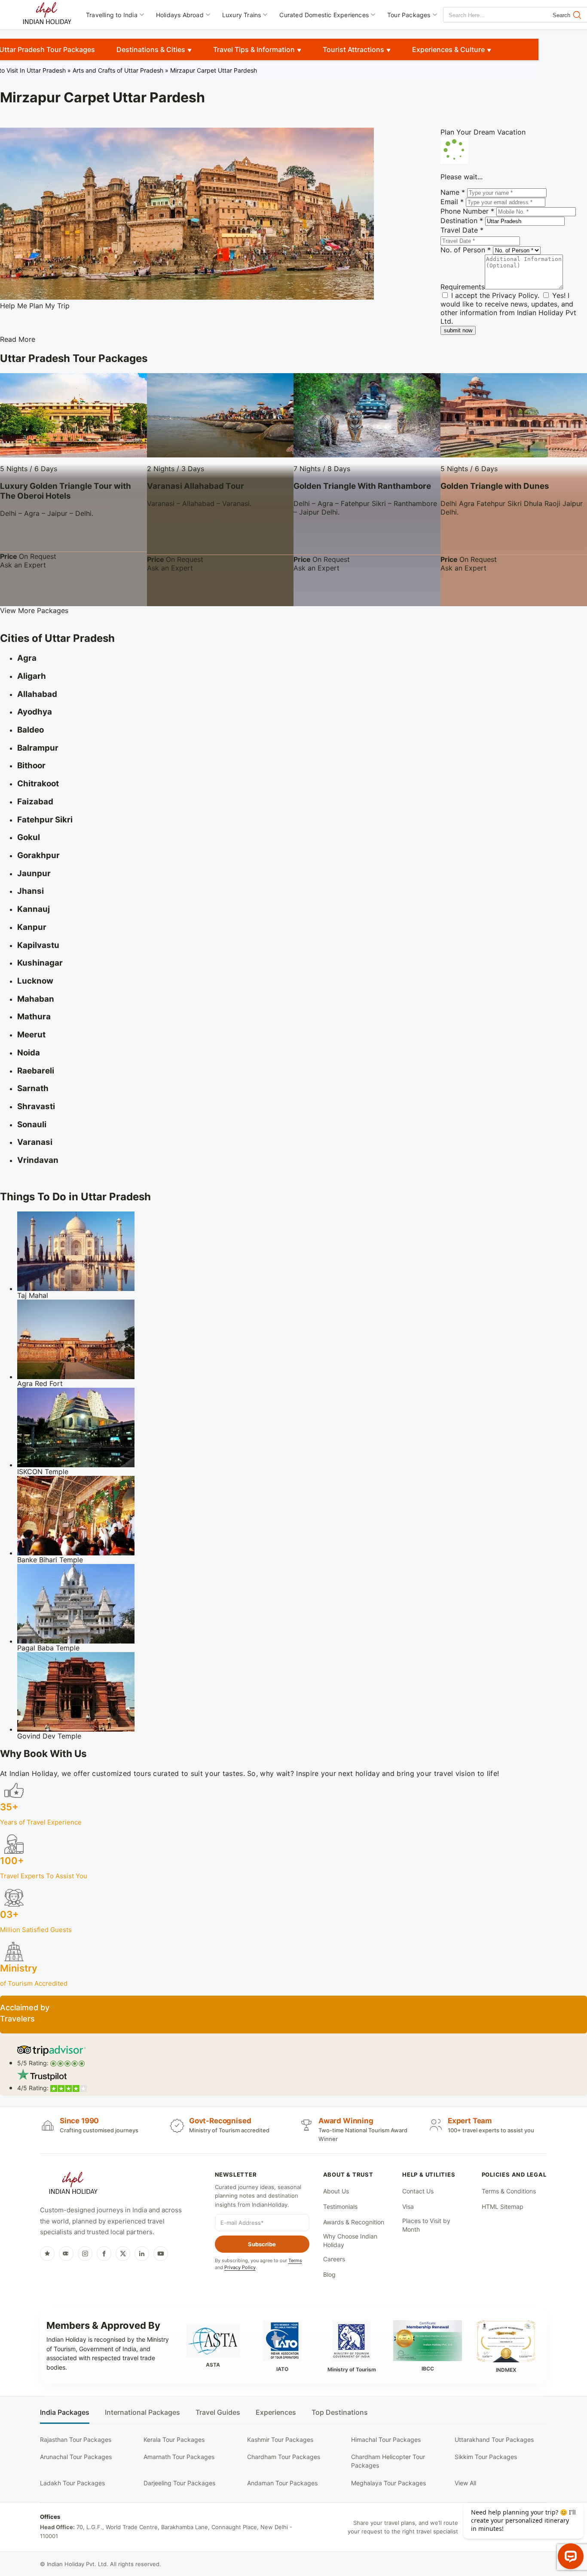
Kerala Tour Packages (174, 2440)
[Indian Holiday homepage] (73, 2184)
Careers (334, 2259)
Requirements (463, 287)
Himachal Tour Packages (386, 2440)
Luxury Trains (242, 15)
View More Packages (34, 610)
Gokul (29, 837)
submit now (458, 330)
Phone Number (467, 211)
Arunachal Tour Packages (76, 2457)
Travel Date (462, 230)
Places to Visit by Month (426, 2225)
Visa (408, 2206)
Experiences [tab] (276, 2412)
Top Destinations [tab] (340, 2412)
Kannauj (34, 909)
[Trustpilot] (47, 2254)
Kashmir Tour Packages (280, 2440)
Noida (29, 1053)
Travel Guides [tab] (218, 2412)
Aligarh (32, 676)
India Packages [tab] (65, 2412)
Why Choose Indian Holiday (350, 2240)
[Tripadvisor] (66, 2254)
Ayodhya (35, 712)
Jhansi (31, 891)
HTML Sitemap (503, 2206)
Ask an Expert (23, 565)
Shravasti (36, 1106)
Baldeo (31, 730)
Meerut (31, 1035)
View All (465, 2483)
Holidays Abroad (180, 15)
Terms (295, 2260)
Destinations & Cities (151, 49)
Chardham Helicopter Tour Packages (388, 2461)
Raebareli (36, 1071)
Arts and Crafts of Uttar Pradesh (118, 70)
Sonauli (32, 1124)
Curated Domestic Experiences (324, 15)
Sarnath (33, 1088)
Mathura (34, 1017)
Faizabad (35, 802)
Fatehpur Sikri (45, 820)
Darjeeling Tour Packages (179, 2483)
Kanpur (32, 927)
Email (452, 202)
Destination (462, 221)
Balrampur (38, 748)
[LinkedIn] (142, 2254)
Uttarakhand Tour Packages (494, 2440)
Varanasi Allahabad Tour (196, 486)
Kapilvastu (38, 945)
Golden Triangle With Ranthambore (362, 486)
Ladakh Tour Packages (72, 2483)
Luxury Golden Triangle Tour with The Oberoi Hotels (66, 491)
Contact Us (418, 2191)
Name (453, 192)
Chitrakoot (38, 784)
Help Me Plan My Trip (35, 306)
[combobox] (482, 15)
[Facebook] (104, 2254)
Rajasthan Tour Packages (76, 2440)
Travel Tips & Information (254, 49)
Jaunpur (34, 873)
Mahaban (36, 999)
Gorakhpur (38, 855)
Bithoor (31, 765)
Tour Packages (409, 15)
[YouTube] (161, 2254)
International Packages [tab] (142, 2412)
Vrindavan (38, 1160)
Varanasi (35, 1142)
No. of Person (466, 250)
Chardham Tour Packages (284, 2457)
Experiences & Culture (448, 49)
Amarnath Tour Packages (179, 2457)
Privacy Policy (515, 295)
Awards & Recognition (354, 2222)
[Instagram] (85, 2254)
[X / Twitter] (123, 2254)
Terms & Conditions (509, 2191)
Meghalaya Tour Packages (388, 2483)
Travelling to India (112, 15)
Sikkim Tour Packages (486, 2457)
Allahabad (37, 694)
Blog (329, 2274)
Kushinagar (40, 963)
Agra (27, 658)
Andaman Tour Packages (282, 2483)
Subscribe (262, 2244)
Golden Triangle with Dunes (495, 486)
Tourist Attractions (353, 49)
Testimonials (340, 2206)
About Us (336, 2191)
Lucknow (35, 981)
